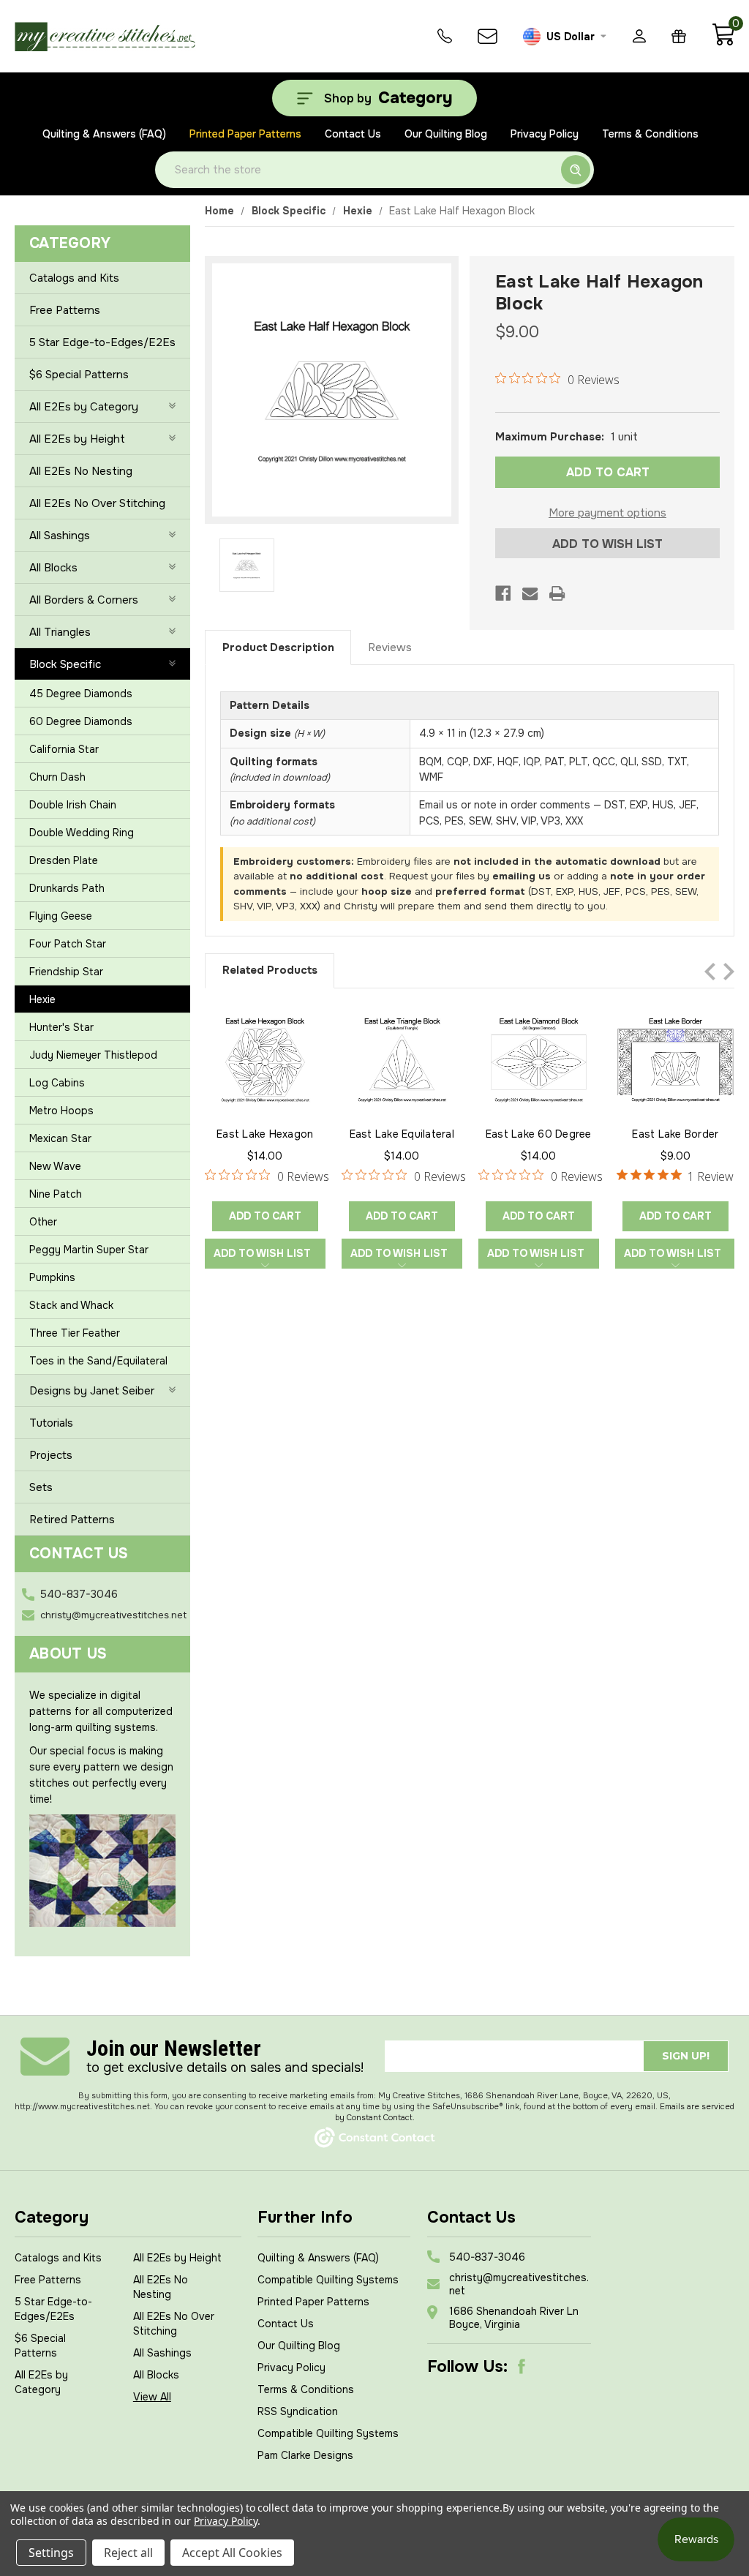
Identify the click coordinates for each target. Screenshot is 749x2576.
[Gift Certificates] (679, 36)
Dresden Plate (64, 860)
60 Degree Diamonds (81, 721)
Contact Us (353, 134)
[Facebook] (503, 593)
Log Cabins (57, 1083)
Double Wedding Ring (82, 833)
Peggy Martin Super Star (89, 1250)
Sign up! (686, 2056)
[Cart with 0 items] (723, 42)
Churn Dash (57, 777)
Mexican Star (60, 1138)
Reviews (390, 647)
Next (729, 972)
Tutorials (51, 1423)
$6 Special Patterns (79, 375)
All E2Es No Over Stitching (97, 503)
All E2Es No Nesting (81, 471)
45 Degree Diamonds (81, 694)
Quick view (265, 1059)
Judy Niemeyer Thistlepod (93, 1055)
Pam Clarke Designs (305, 2455)
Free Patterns (65, 310)
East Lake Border (675, 1134)
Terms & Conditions (650, 134)
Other (43, 1222)
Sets (41, 1487)
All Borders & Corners (84, 600)
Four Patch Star (68, 944)
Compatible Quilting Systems (328, 2280)
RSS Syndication (298, 2411)
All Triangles (60, 632)
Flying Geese (61, 916)
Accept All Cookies (232, 2553)
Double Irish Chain (73, 805)
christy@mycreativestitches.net (113, 1615)
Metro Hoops (61, 1111)
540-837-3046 (79, 1594)
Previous (710, 972)
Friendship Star (66, 972)
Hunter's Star (61, 1027)
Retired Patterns (72, 1520)
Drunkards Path (67, 888)
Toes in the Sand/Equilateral (98, 1361)
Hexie (42, 999)
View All (152, 2397)
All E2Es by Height (77, 439)
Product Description (278, 647)
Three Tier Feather (75, 1333)
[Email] (530, 593)
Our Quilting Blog (446, 134)
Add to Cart (265, 1216)
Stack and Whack (71, 1305)
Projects (51, 1455)
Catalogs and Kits (74, 278)
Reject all (128, 2553)
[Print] (557, 593)
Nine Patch (56, 1194)
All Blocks (53, 568)
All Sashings (60, 536)
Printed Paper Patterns (245, 134)
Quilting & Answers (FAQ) (104, 134)
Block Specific (65, 664)
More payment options (607, 513)
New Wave (55, 1166)
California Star (64, 749)
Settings (51, 2553)
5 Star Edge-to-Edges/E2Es (102, 342)
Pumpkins (52, 1277)
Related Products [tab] (270, 970)
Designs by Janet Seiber (92, 1391)
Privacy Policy (545, 134)
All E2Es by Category (84, 407)
